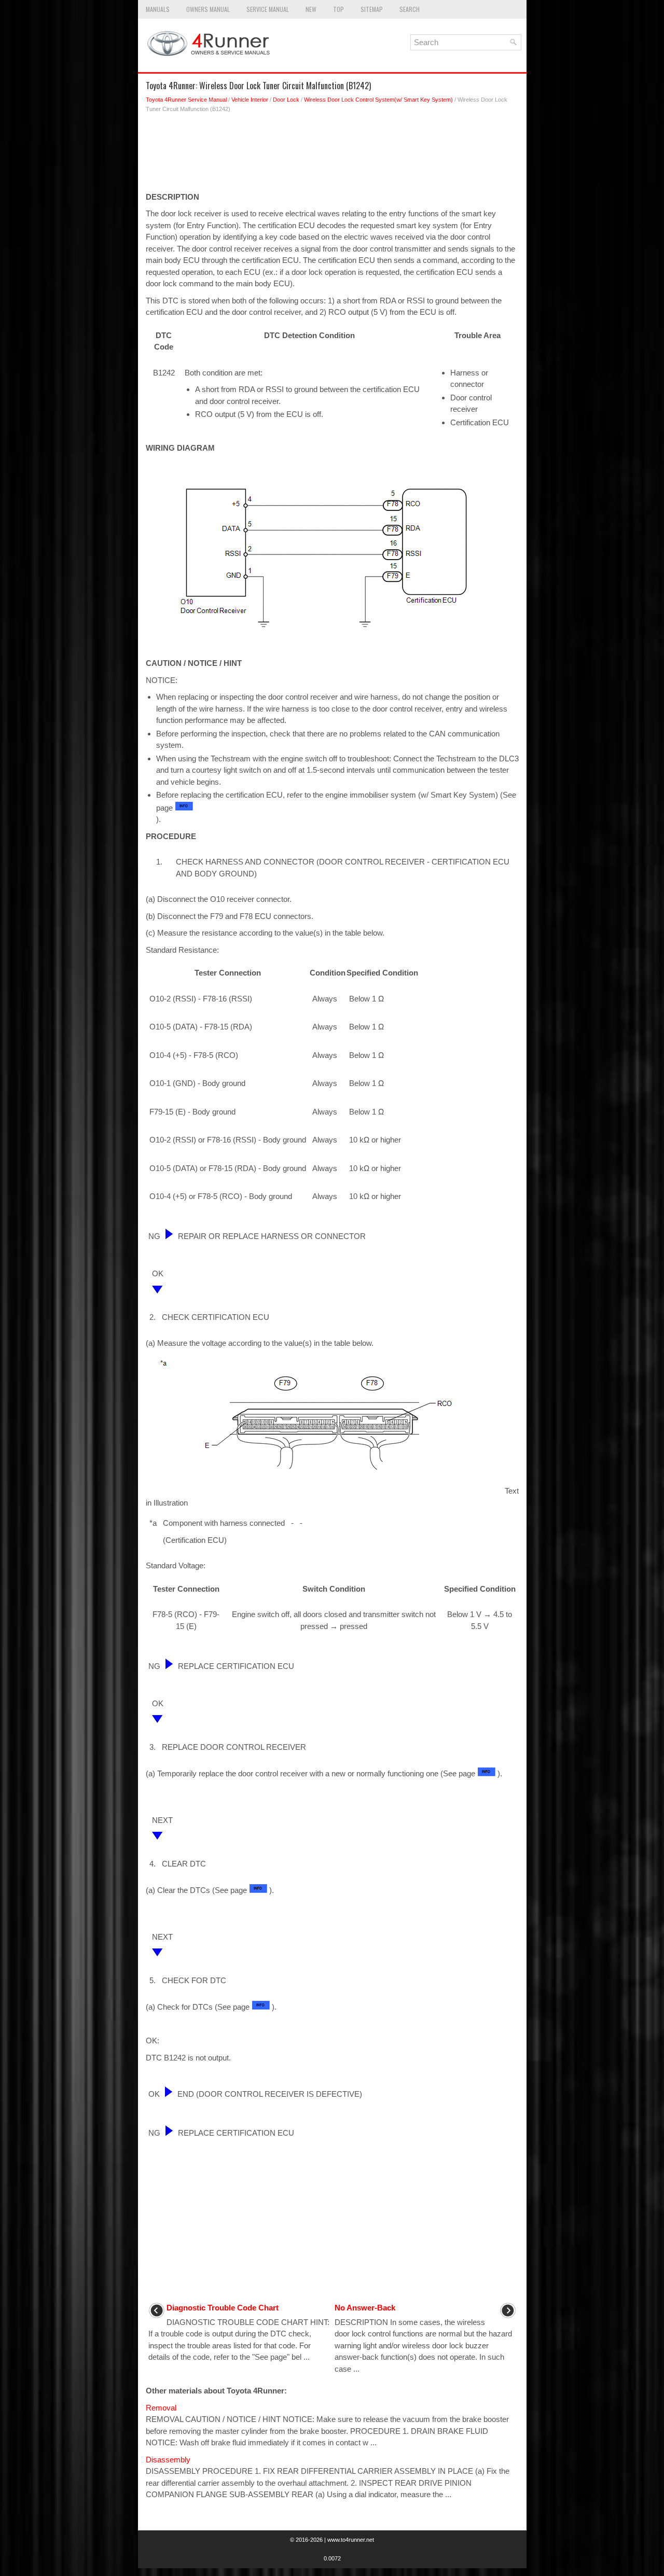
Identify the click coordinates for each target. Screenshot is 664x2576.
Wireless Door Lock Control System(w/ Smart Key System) (378, 100)
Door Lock (286, 100)
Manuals (158, 9)
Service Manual (268, 9)
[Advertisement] (332, 155)
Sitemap (372, 9)
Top (338, 9)
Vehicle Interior (250, 100)
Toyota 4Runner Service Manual (186, 100)
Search (410, 9)
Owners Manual (208, 9)
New (311, 9)
